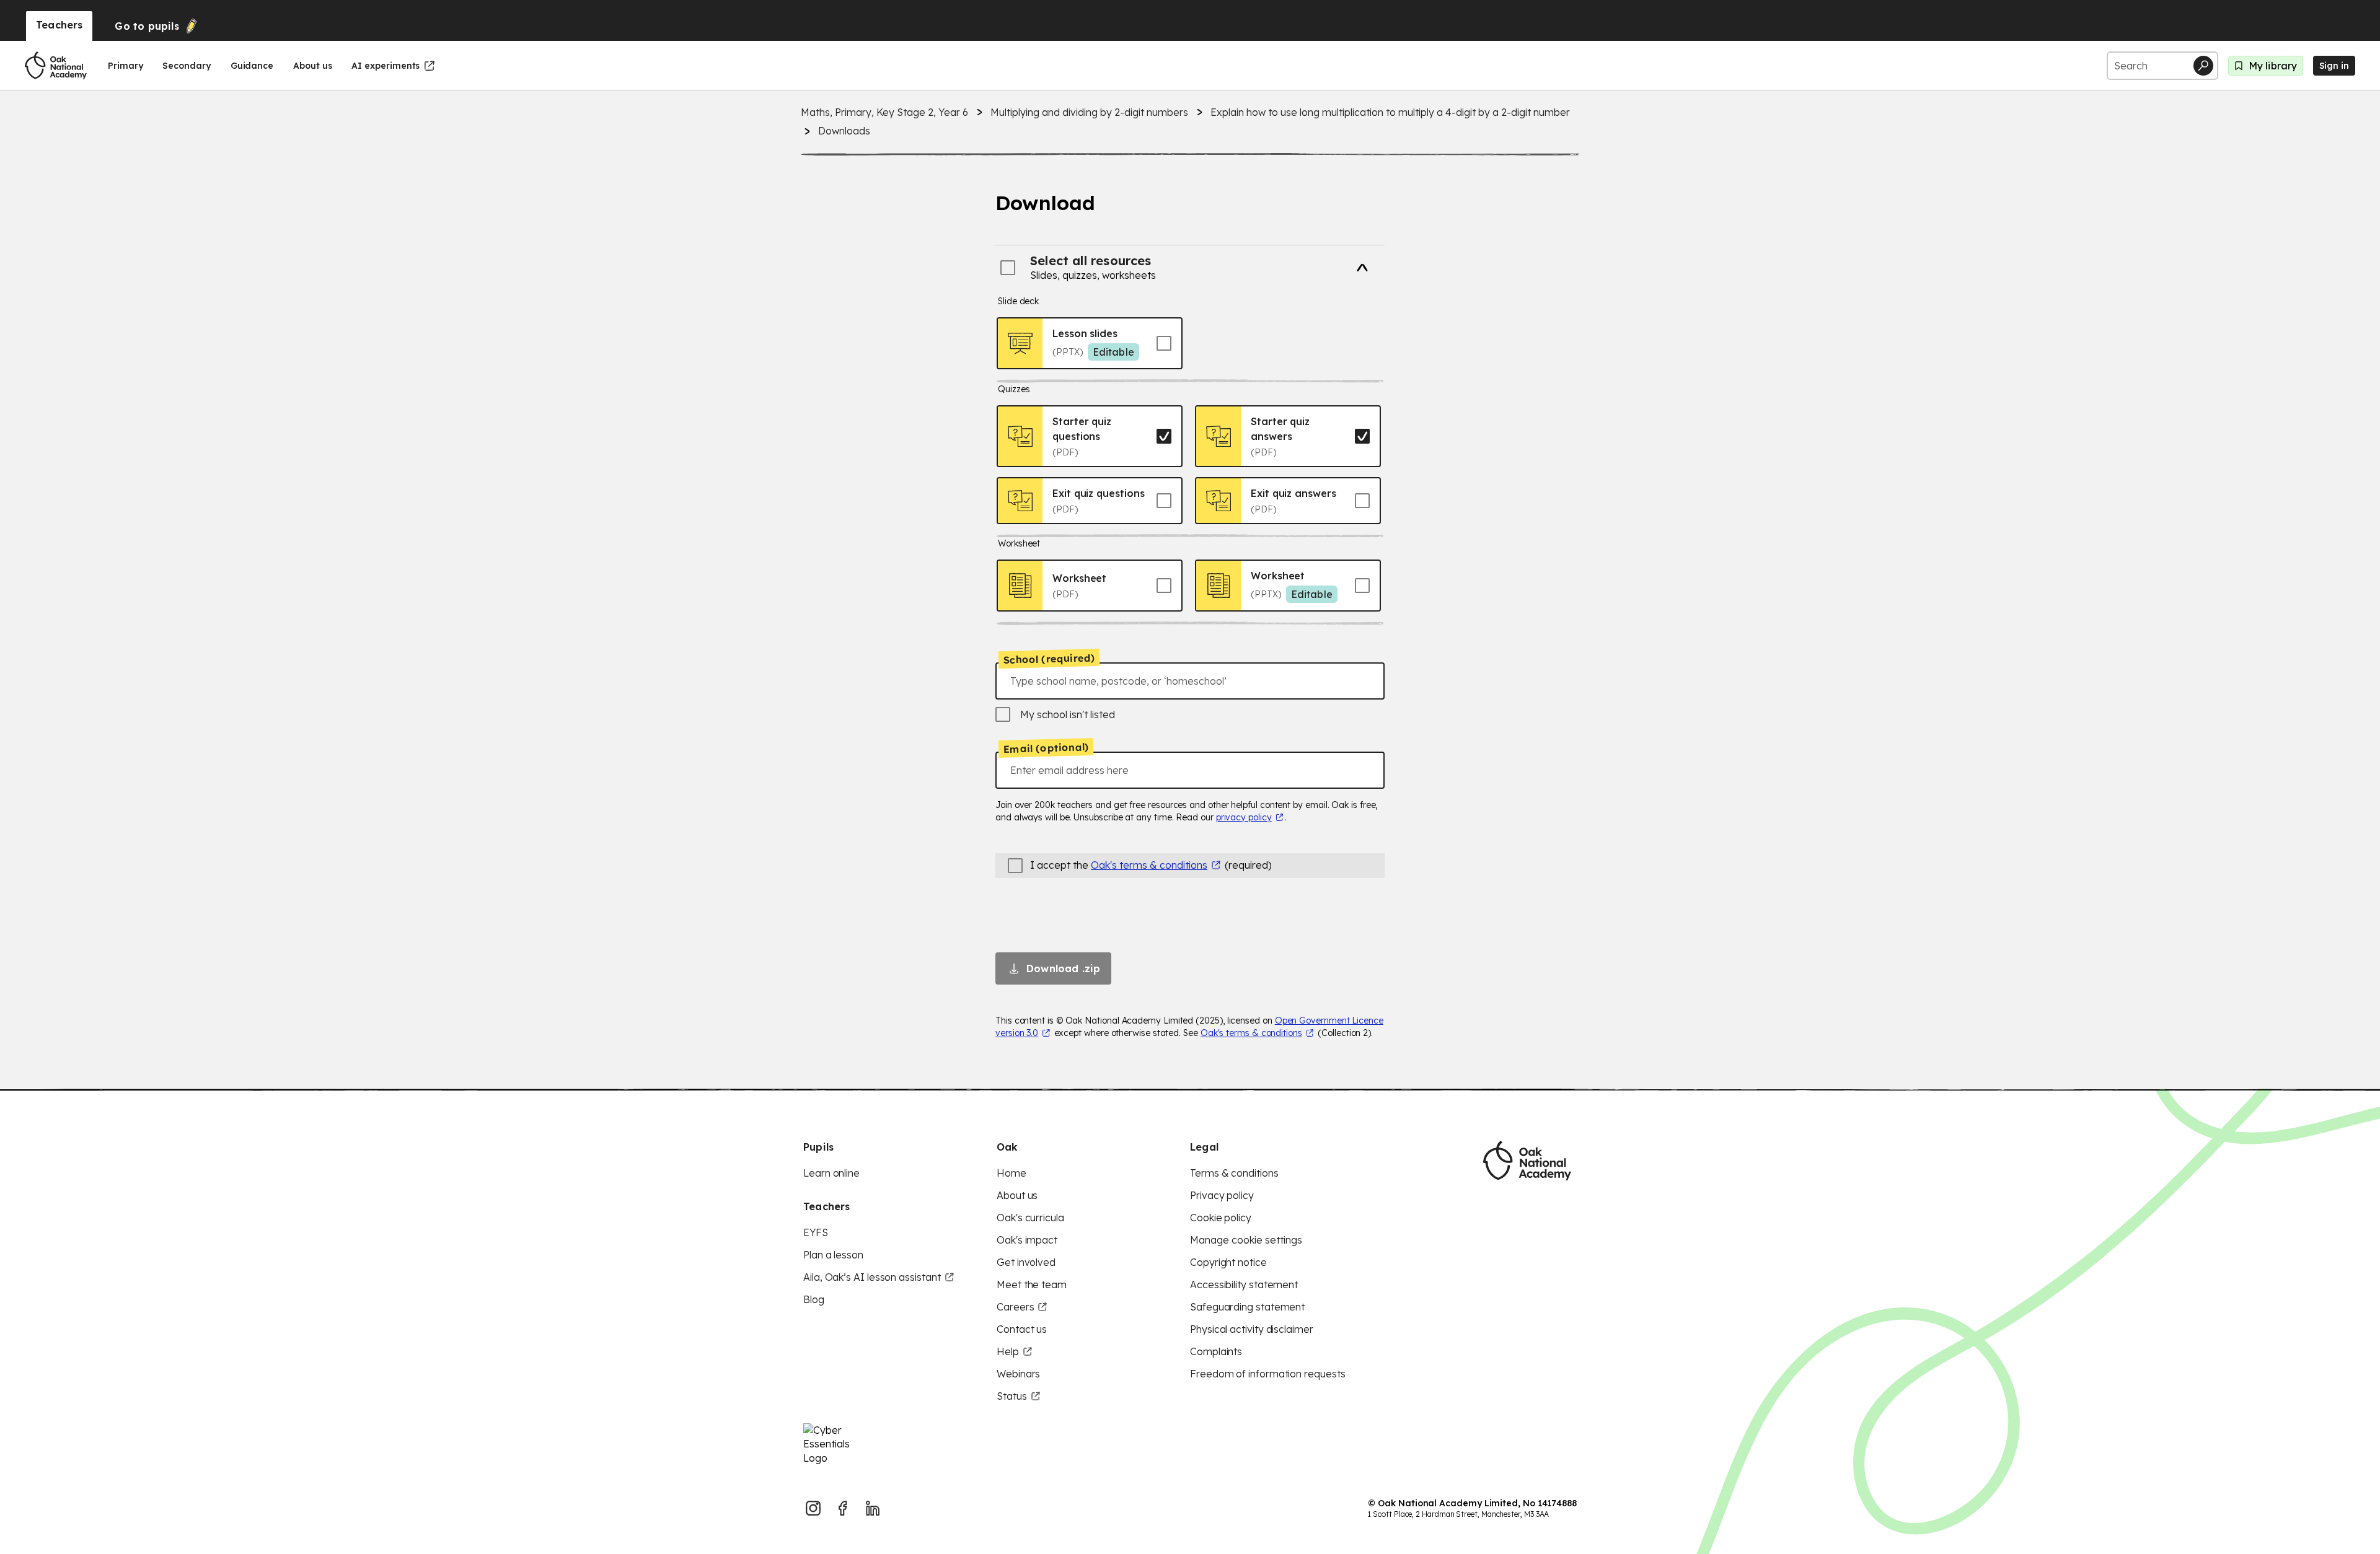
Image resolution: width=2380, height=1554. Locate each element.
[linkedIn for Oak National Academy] (873, 1508)
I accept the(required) (1151, 865)
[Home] (56, 66)
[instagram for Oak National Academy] (813, 1508)
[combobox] (1190, 681)
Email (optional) (1046, 748)
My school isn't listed (1068, 714)
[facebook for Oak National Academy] (843, 1508)
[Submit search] (2203, 66)
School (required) (1049, 659)
